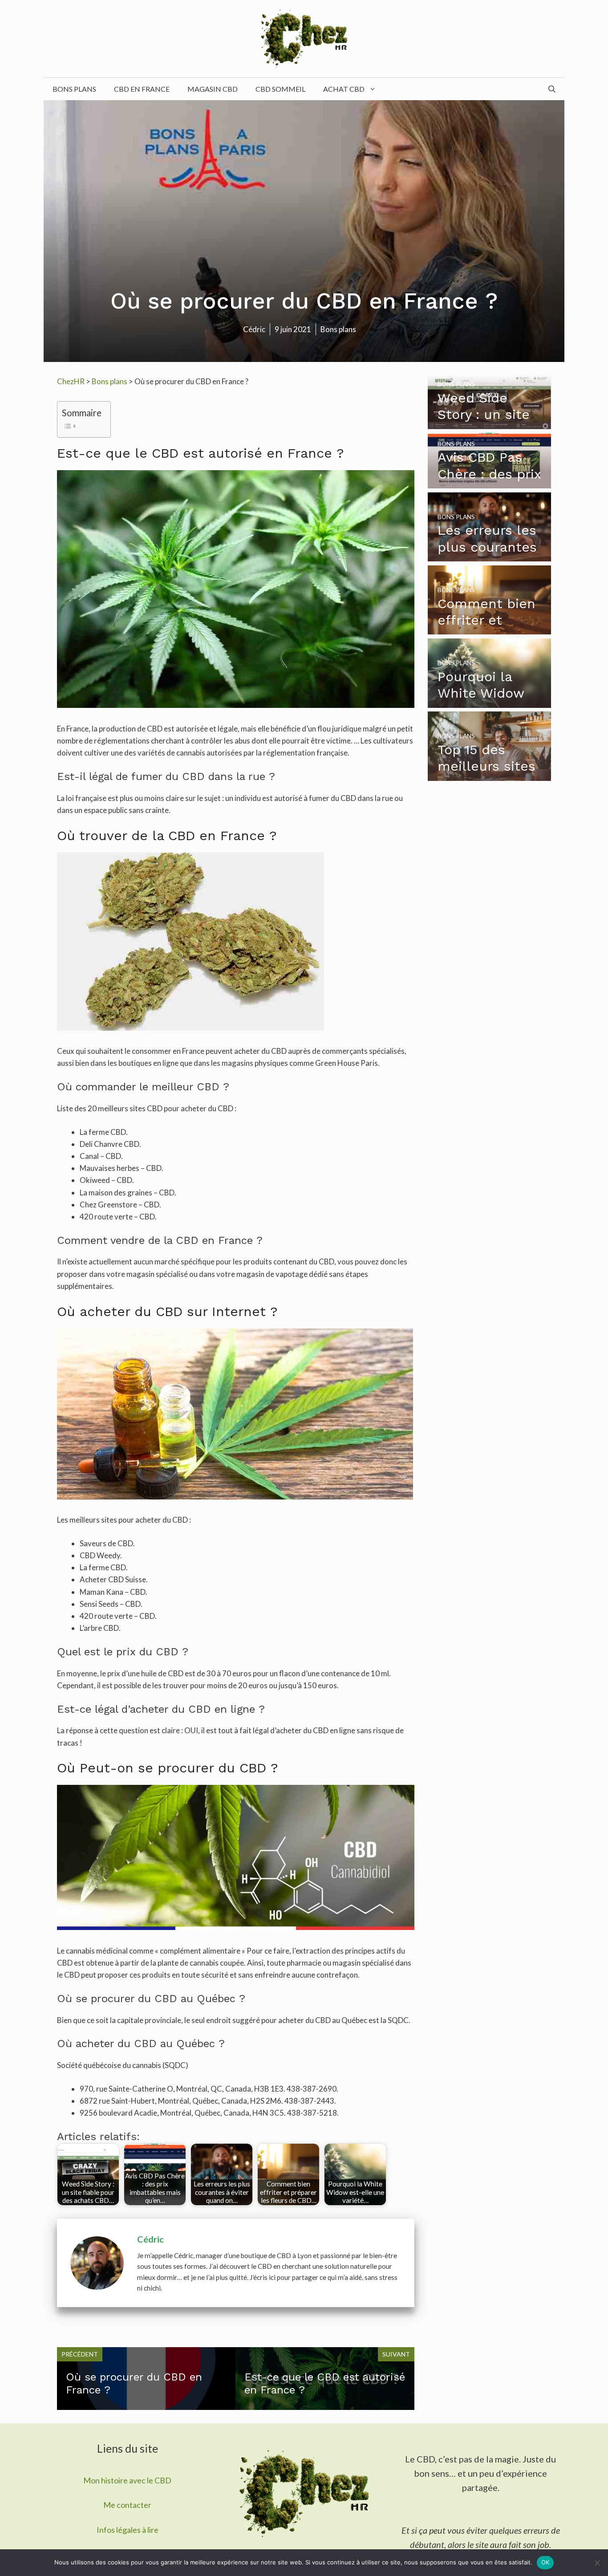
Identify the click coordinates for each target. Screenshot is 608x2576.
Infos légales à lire (128, 2530)
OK (545, 2562)
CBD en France (142, 89)
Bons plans (74, 89)
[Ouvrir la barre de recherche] (552, 89)
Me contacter (127, 2505)
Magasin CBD (213, 89)
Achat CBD (344, 89)
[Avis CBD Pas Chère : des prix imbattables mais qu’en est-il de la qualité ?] (490, 482)
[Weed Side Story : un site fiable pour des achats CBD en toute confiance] (490, 423)
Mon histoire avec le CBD (127, 2480)
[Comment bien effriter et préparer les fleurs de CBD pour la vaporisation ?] (490, 628)
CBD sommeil (280, 89)
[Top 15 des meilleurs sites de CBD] (490, 775)
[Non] (597, 2563)
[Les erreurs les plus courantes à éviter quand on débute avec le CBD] (490, 555)
